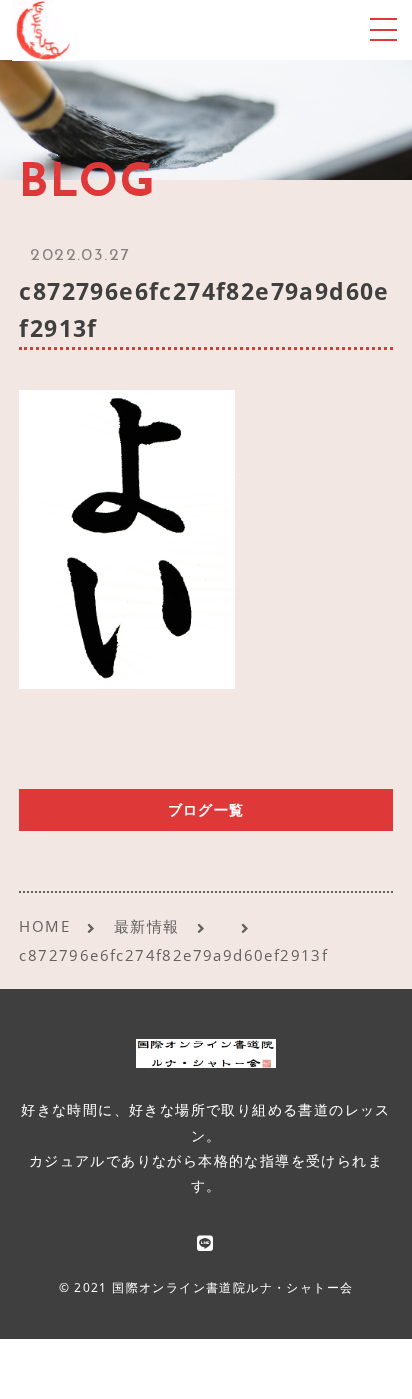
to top (372, 1364)
